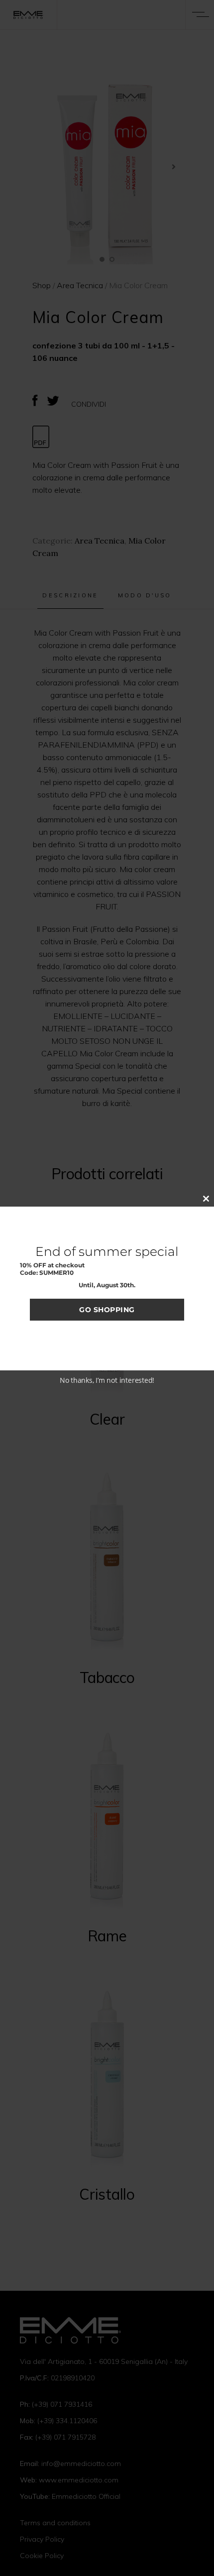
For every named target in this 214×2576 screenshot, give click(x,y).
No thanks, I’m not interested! (107, 1380)
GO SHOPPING (107, 1310)
